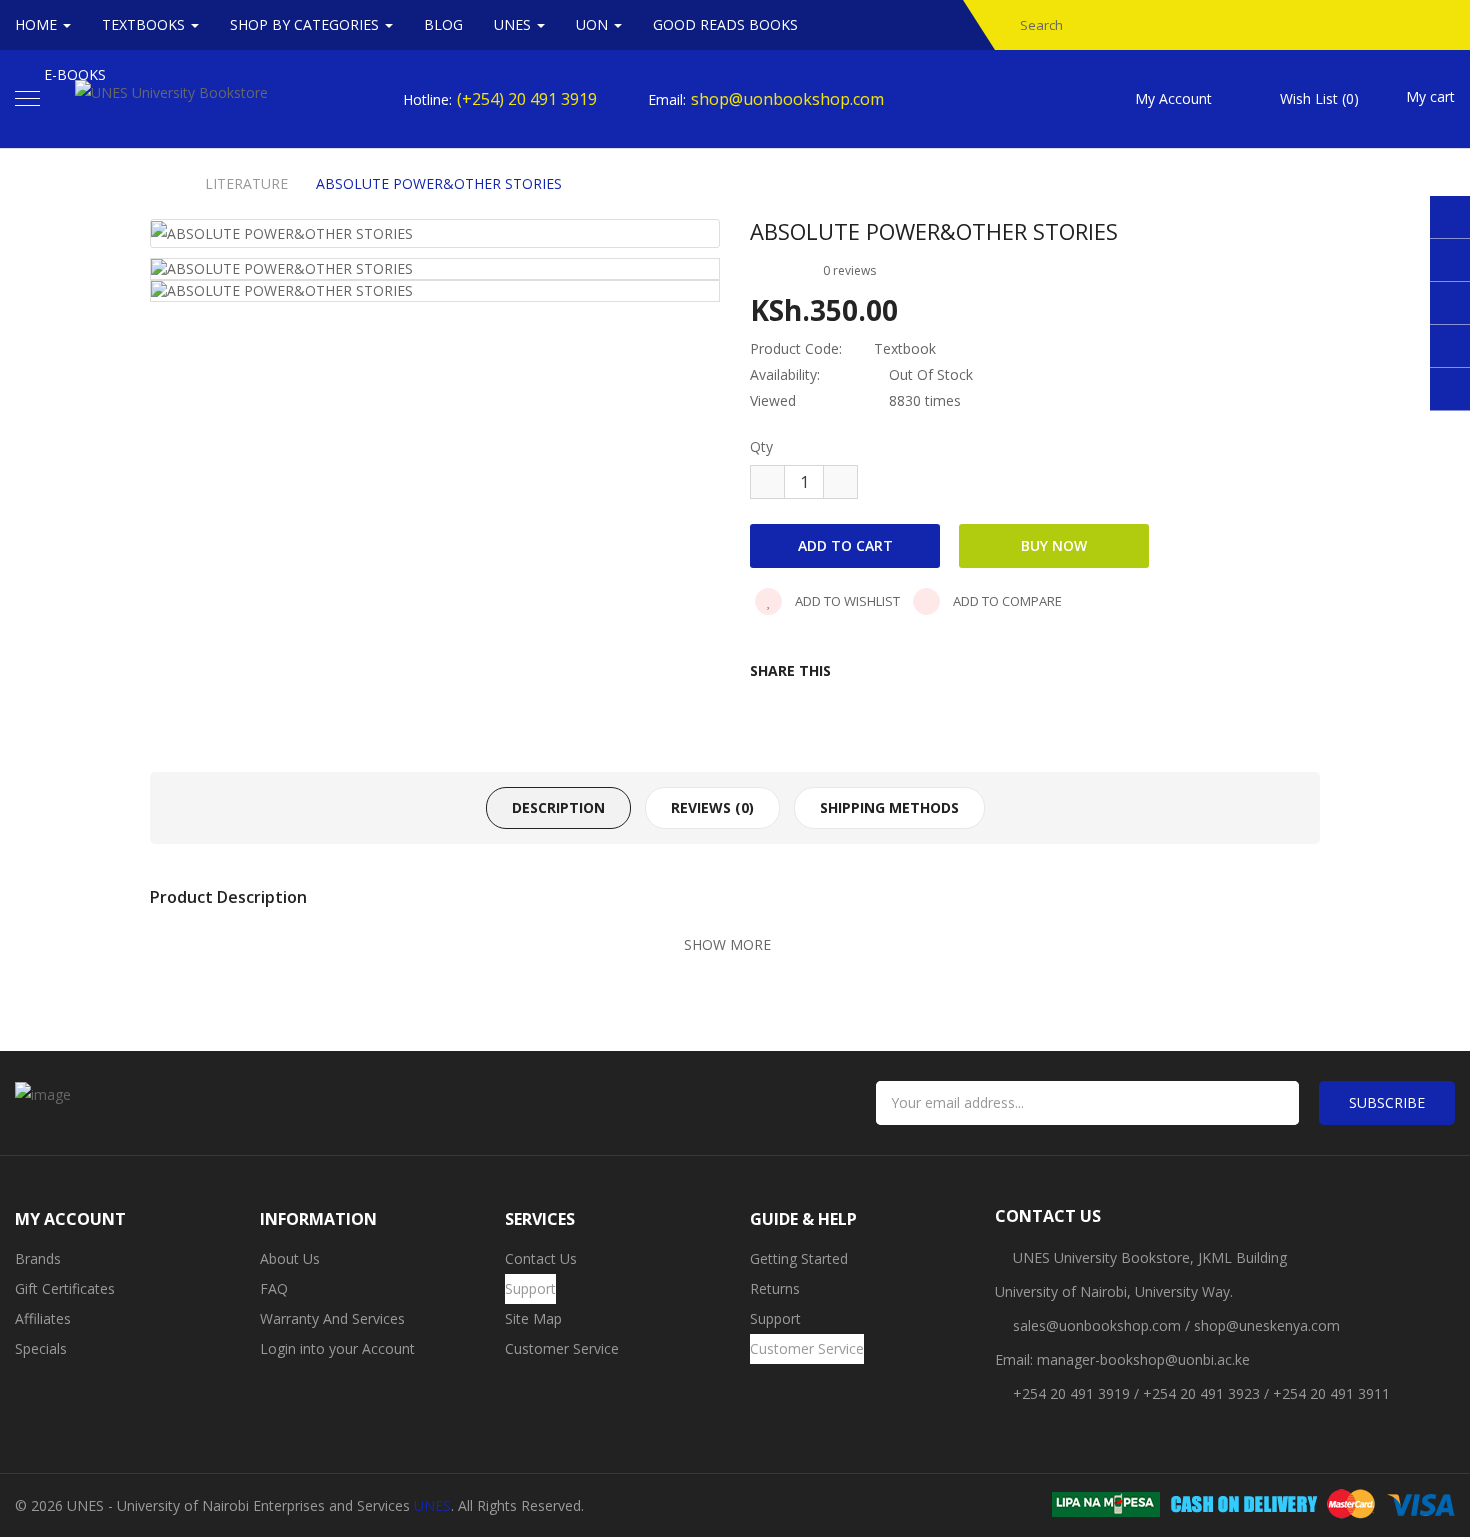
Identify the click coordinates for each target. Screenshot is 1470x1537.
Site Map (533, 1318)
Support (530, 1288)
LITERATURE (246, 184)
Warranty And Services (332, 1318)
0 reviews (849, 270)
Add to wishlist (846, 601)
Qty (761, 446)
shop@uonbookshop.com (787, 99)
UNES (432, 1505)
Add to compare (1006, 601)
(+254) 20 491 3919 (527, 99)
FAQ (274, 1288)
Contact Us (541, 1258)
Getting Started (799, 1258)
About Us (290, 1258)
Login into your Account (337, 1348)
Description (558, 807)
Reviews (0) (712, 807)
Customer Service (562, 1348)
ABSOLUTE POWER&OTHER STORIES (439, 184)
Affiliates (43, 1318)
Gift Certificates (65, 1288)
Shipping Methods (889, 807)
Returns (775, 1288)
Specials (41, 1348)
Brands (38, 1258)
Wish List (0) (1319, 98)
